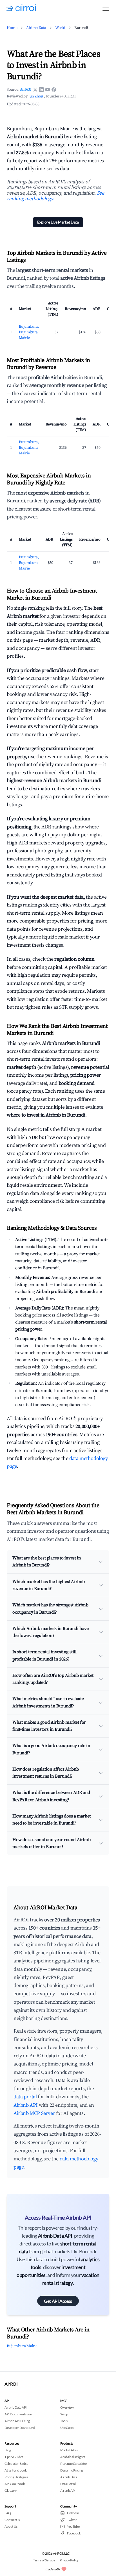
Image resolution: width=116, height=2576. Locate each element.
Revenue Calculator (74, 2464)
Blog (8, 2450)
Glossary (11, 2490)
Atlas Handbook (15, 2470)
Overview (67, 2407)
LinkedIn (73, 2513)
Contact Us (12, 2520)
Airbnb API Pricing (17, 2421)
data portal (25, 2097)
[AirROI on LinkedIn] (41, 90)
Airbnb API (26, 2105)
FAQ (8, 2513)
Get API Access (58, 2301)
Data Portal (68, 2484)
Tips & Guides (14, 2457)
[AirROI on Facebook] (54, 90)
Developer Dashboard (20, 2428)
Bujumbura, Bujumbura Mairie (29, 332)
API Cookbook (14, 2484)
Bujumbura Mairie (22, 2346)
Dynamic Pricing (72, 2470)
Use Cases (67, 2428)
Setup (64, 2414)
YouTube (73, 2526)
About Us (11, 2526)
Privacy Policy (69, 2560)
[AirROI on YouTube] (48, 90)
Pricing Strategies (16, 2477)
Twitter (72, 2520)
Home (12, 28)
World (60, 28)
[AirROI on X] (35, 90)
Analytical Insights (72, 2457)
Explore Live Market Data (58, 222)
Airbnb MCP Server (34, 2113)
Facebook (74, 2533)
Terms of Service (44, 2560)
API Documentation (18, 2414)
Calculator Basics (16, 2464)
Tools (64, 2421)
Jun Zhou (36, 96)
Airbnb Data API (16, 2407)
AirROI (26, 90)
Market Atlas (69, 2450)
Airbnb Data (36, 28)
